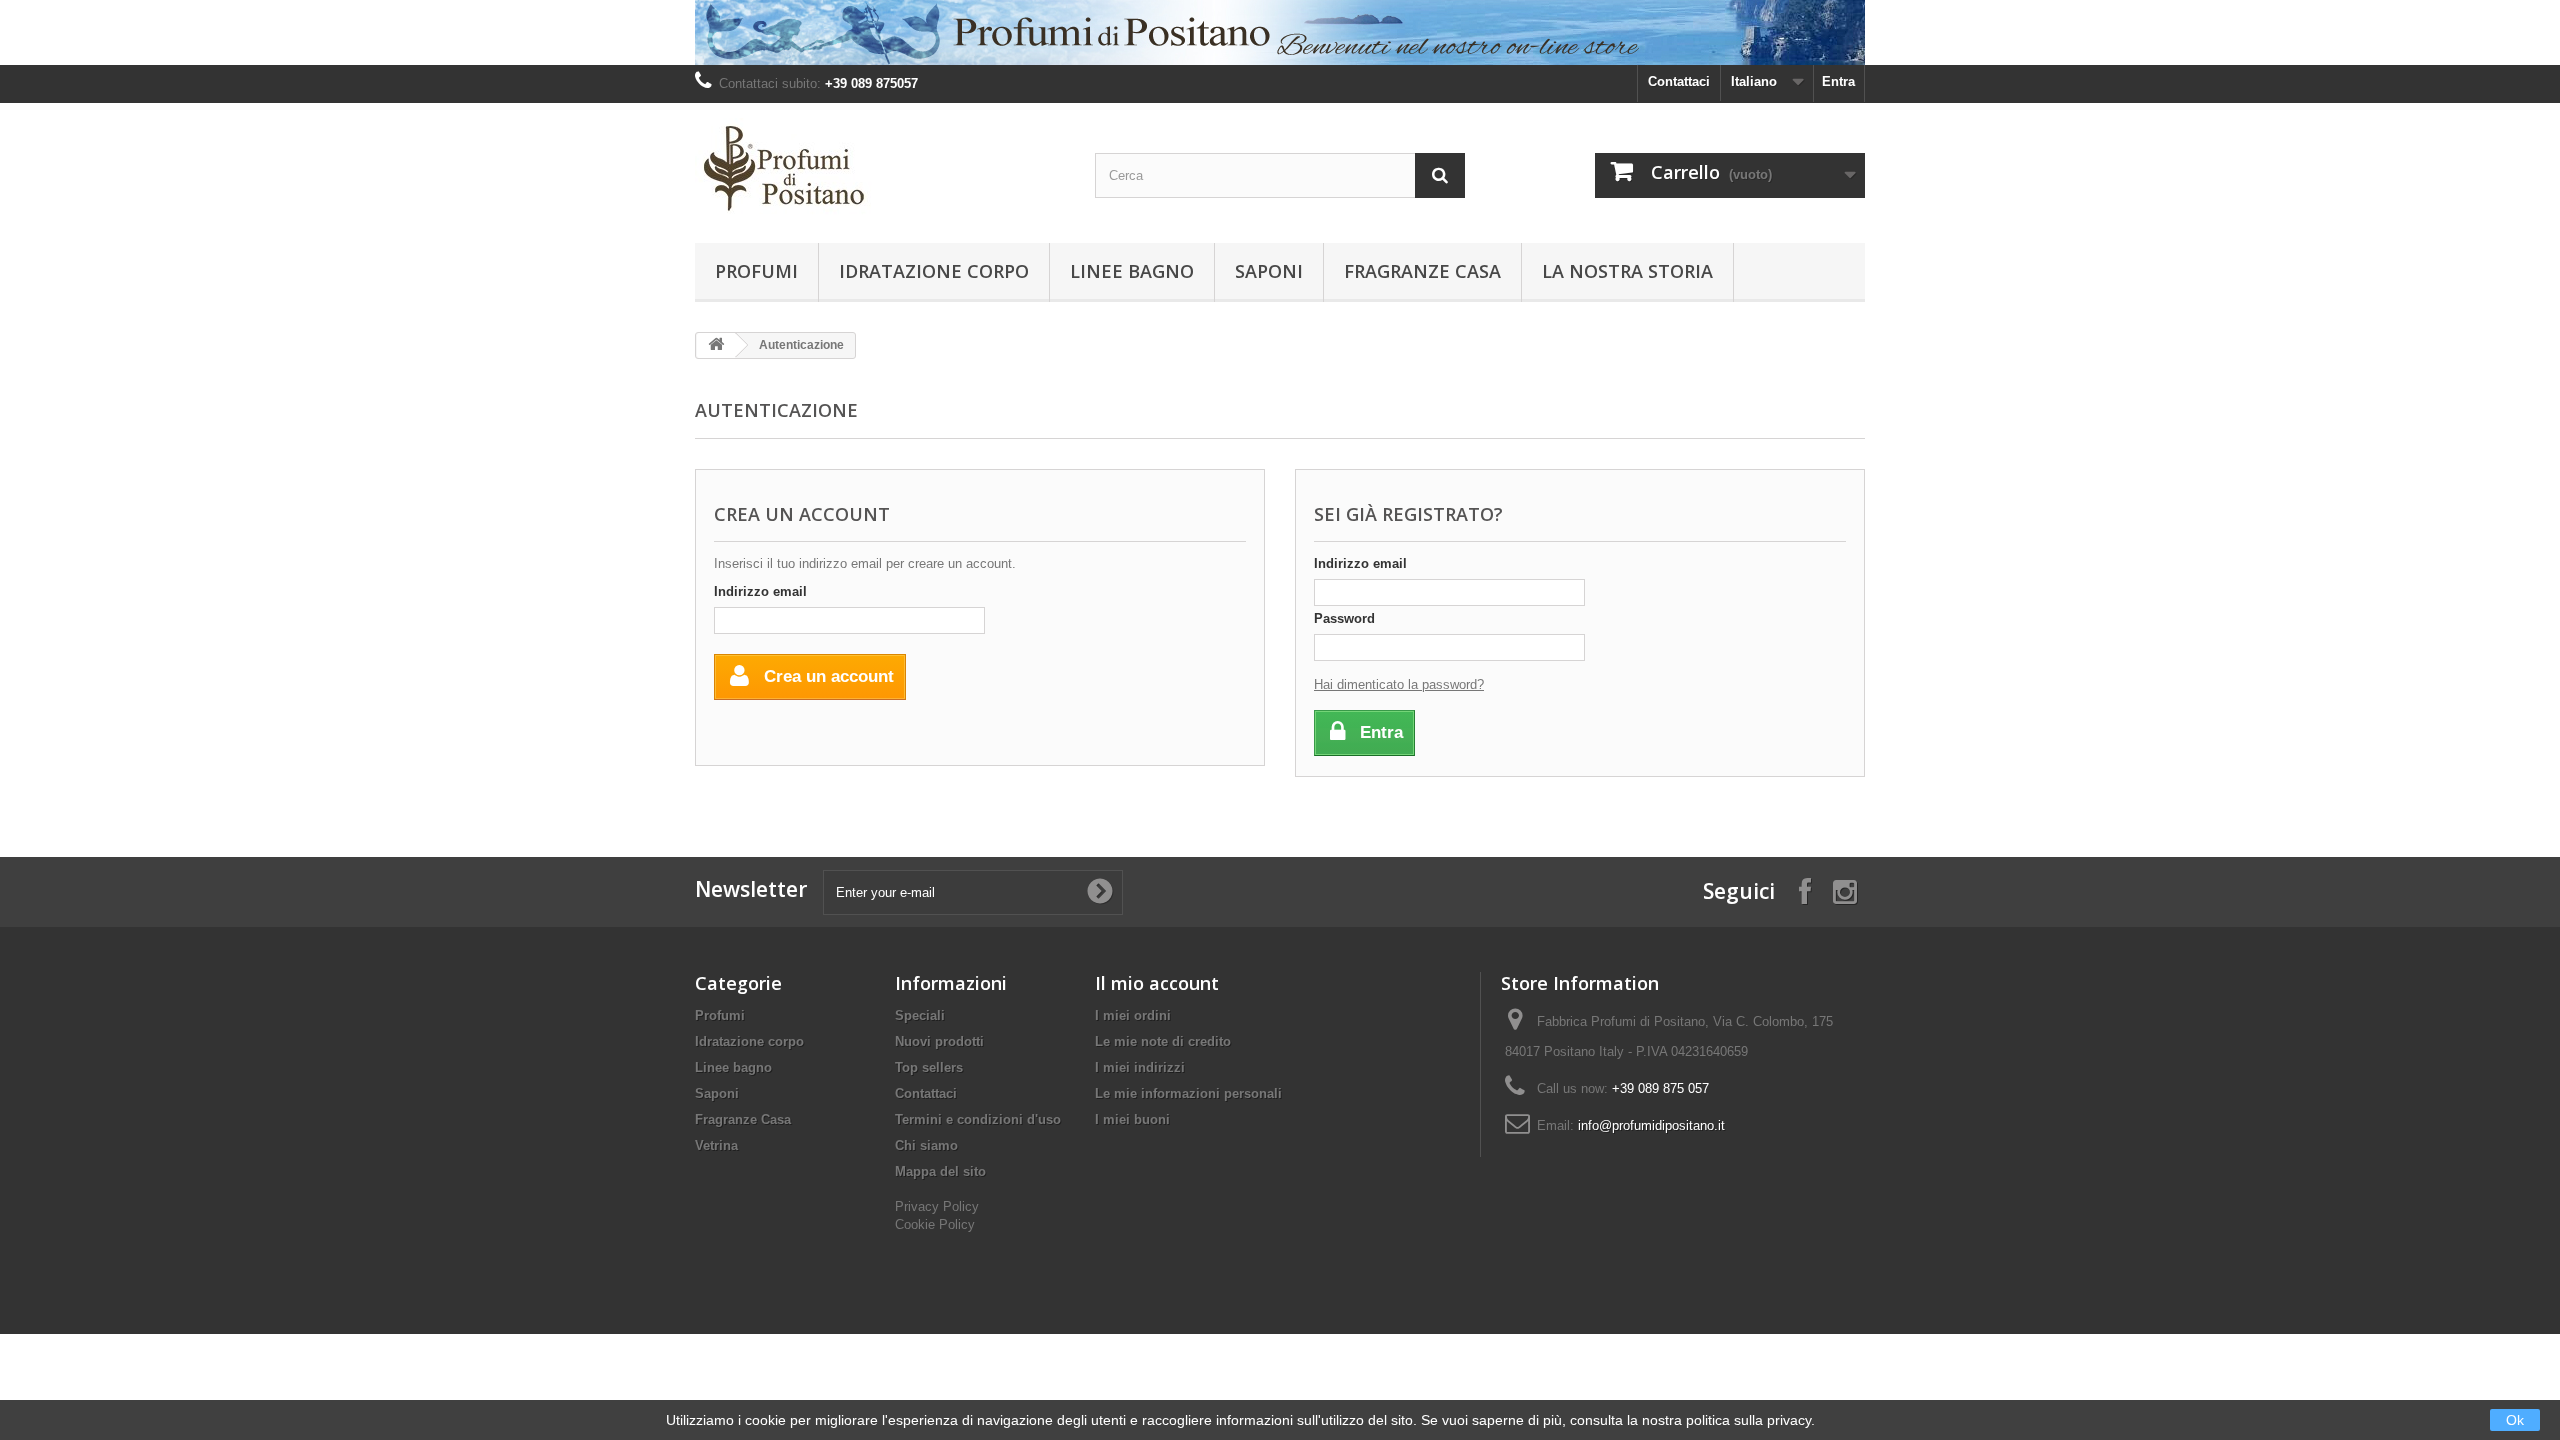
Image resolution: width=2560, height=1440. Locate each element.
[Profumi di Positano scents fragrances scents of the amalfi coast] (880, 168)
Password (1344, 618)
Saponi (1269, 271)
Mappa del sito (940, 1171)
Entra (1838, 81)
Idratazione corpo (934, 271)
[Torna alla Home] (716, 345)
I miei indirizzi (1140, 1067)
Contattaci (1679, 81)
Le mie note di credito (1163, 1041)
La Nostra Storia (1627, 271)
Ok (2515, 1420)
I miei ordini (1133, 1015)
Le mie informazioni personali (1188, 1093)
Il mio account (1157, 983)
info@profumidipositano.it (1651, 1125)
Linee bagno (1132, 271)
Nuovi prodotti (939, 1041)
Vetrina (716, 1145)
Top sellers (929, 1067)
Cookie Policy (935, 1224)
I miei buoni (1132, 1119)
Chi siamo (926, 1145)
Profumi (756, 271)
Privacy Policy (937, 1206)
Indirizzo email (760, 591)
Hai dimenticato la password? (1399, 684)
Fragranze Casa (1422, 271)
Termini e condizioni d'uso (978, 1119)
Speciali (920, 1015)
